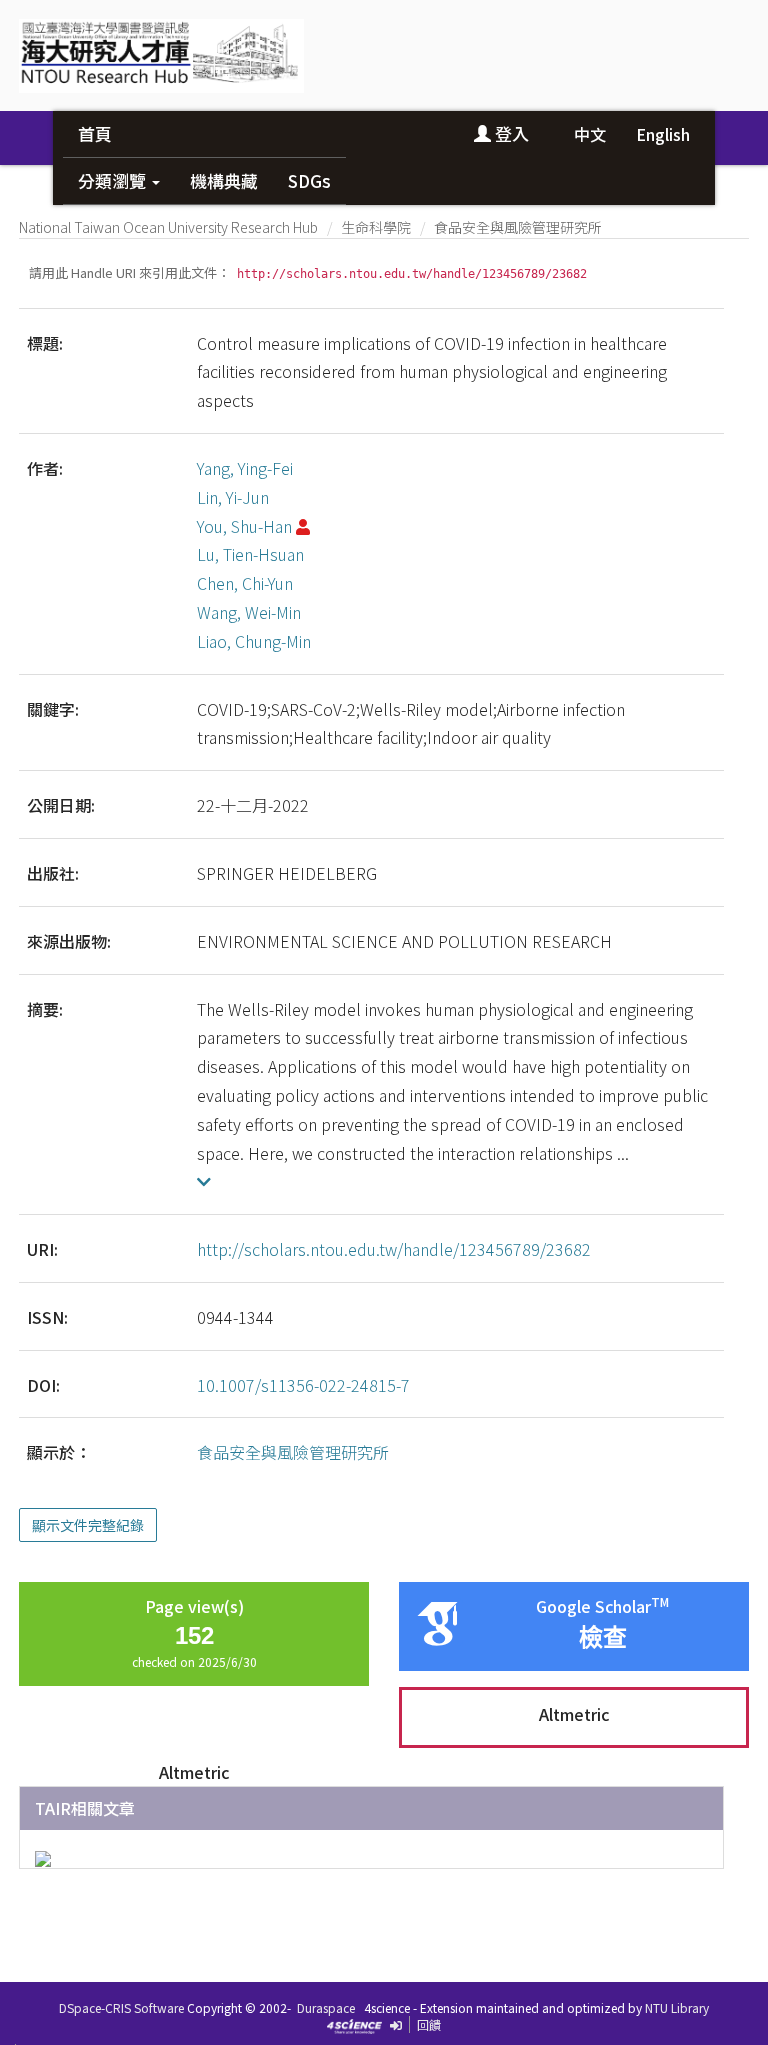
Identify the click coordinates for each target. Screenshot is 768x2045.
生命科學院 (376, 227)
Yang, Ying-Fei (245, 468)
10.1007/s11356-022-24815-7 (303, 1385)
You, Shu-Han (244, 526)
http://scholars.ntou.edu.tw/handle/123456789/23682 (394, 1249)
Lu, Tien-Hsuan (250, 554)
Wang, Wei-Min (249, 612)
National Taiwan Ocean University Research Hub (168, 227)
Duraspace (326, 2007)
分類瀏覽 (114, 180)
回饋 (429, 2024)
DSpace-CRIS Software (121, 2007)
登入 (510, 133)
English (663, 134)
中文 (590, 134)
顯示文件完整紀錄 (88, 1525)
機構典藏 (224, 180)
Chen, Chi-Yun (245, 583)
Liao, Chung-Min (254, 641)
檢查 (603, 1637)
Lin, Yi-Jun (233, 497)
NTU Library (677, 2007)
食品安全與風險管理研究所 (518, 227)
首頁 (95, 133)
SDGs (309, 180)
